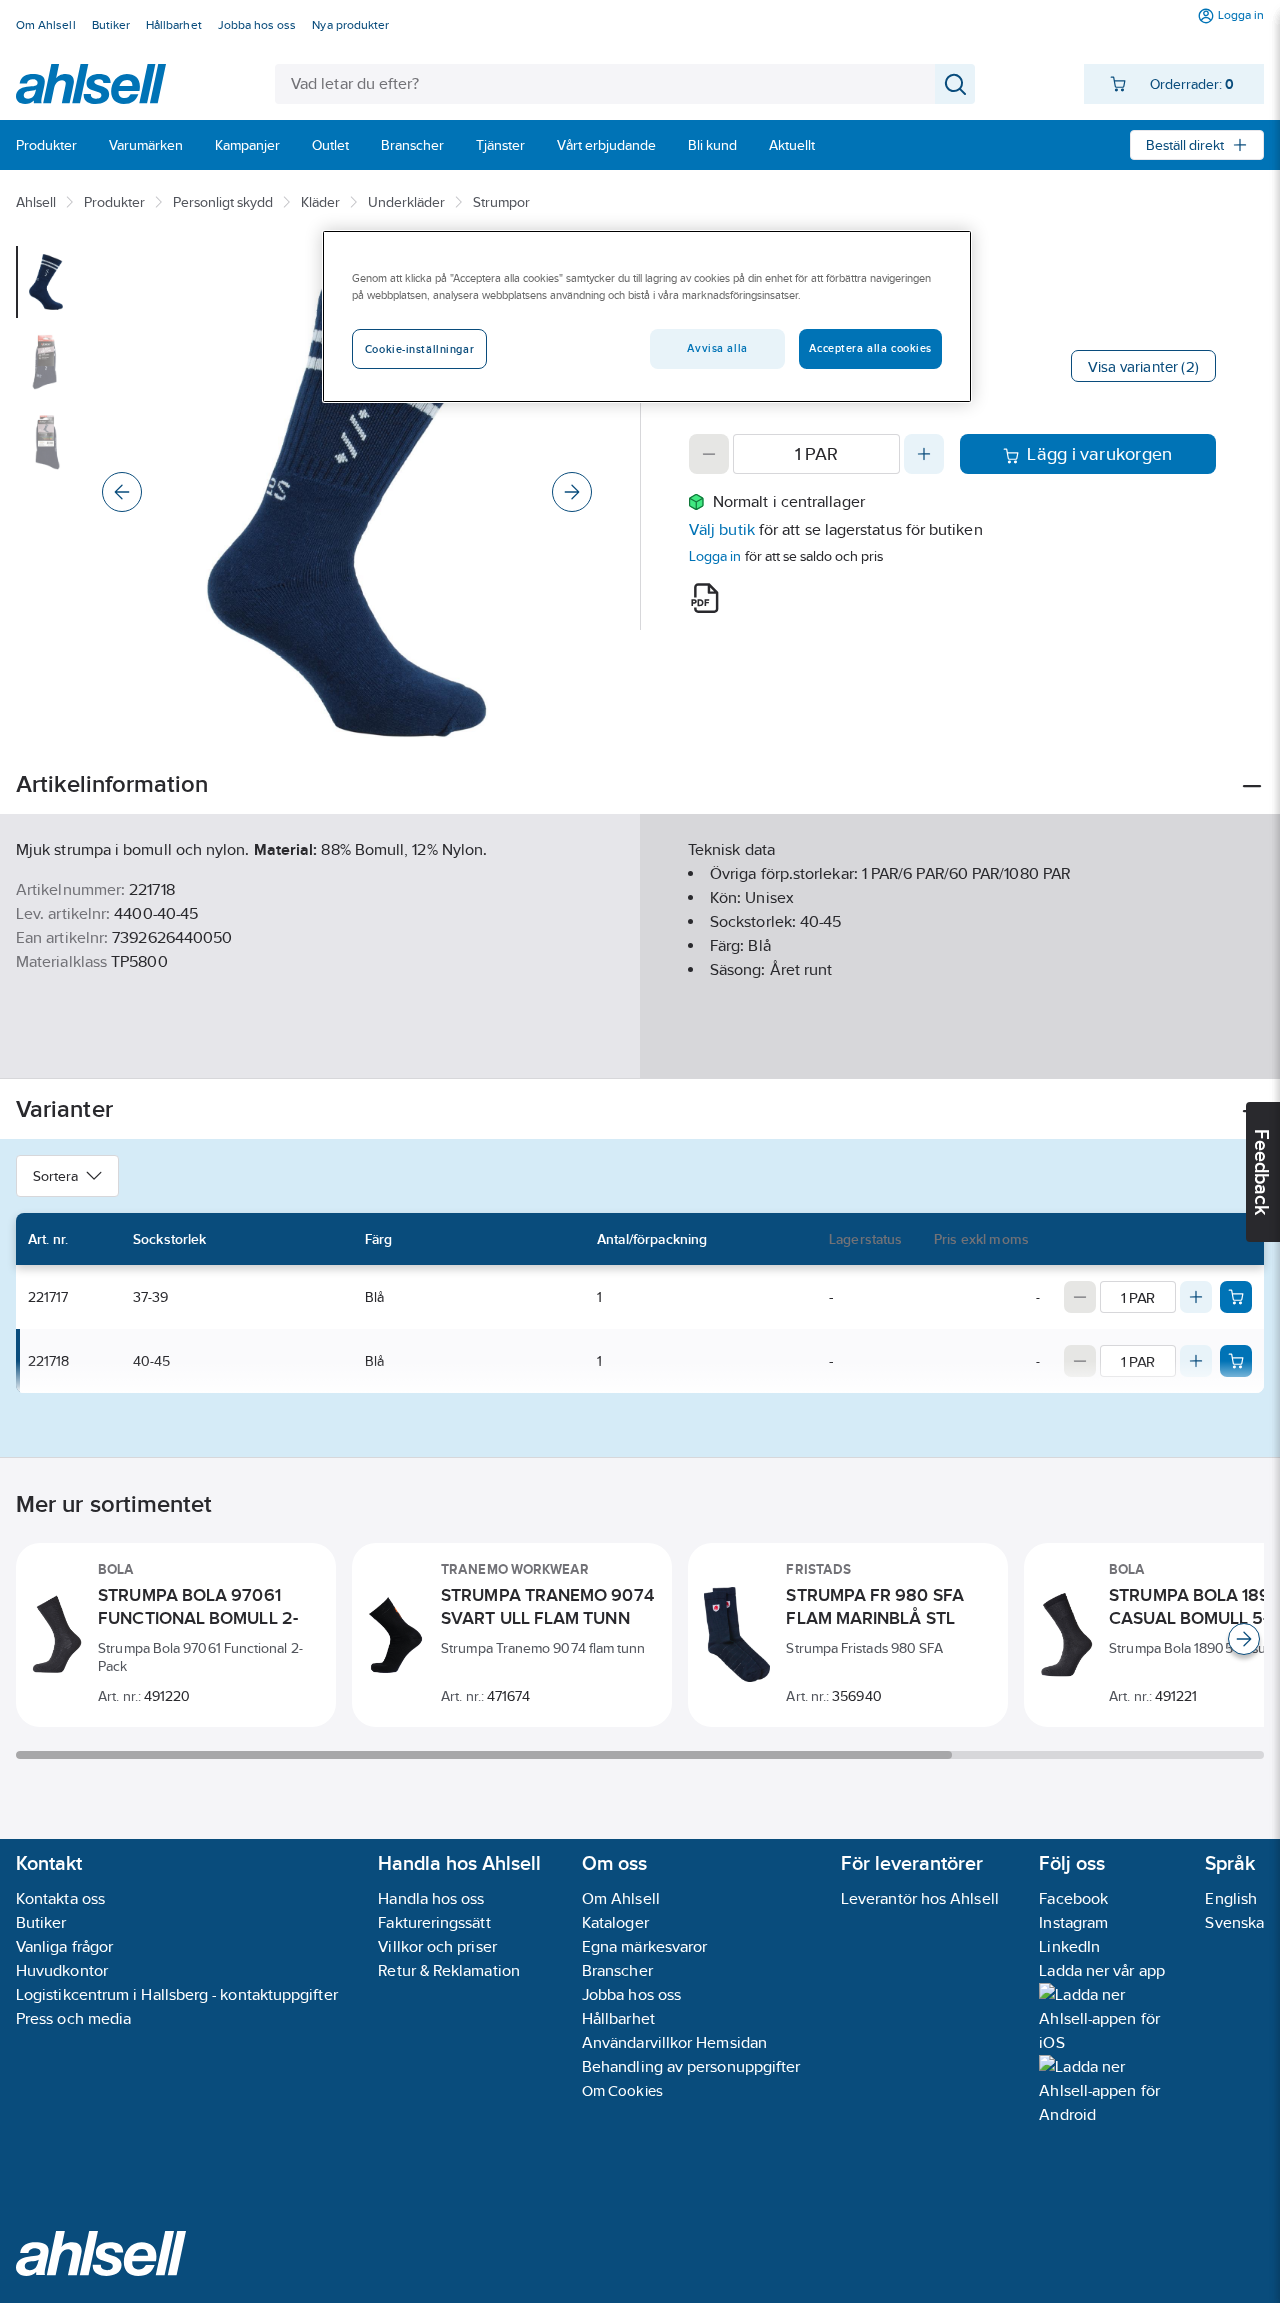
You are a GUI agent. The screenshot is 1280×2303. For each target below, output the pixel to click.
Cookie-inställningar (419, 349)
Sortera (55, 1176)
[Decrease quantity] (709, 454)
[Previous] (122, 492)
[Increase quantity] (924, 454)
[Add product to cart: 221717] (1236, 1297)
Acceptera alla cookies (870, 348)
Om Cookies (622, 2090)
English (1231, 1898)
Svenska (1234, 1922)
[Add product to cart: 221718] (1236, 1361)
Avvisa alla (717, 348)
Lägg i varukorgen (1099, 454)
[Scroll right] (1244, 1639)
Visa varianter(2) (1143, 366)
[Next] (572, 492)
